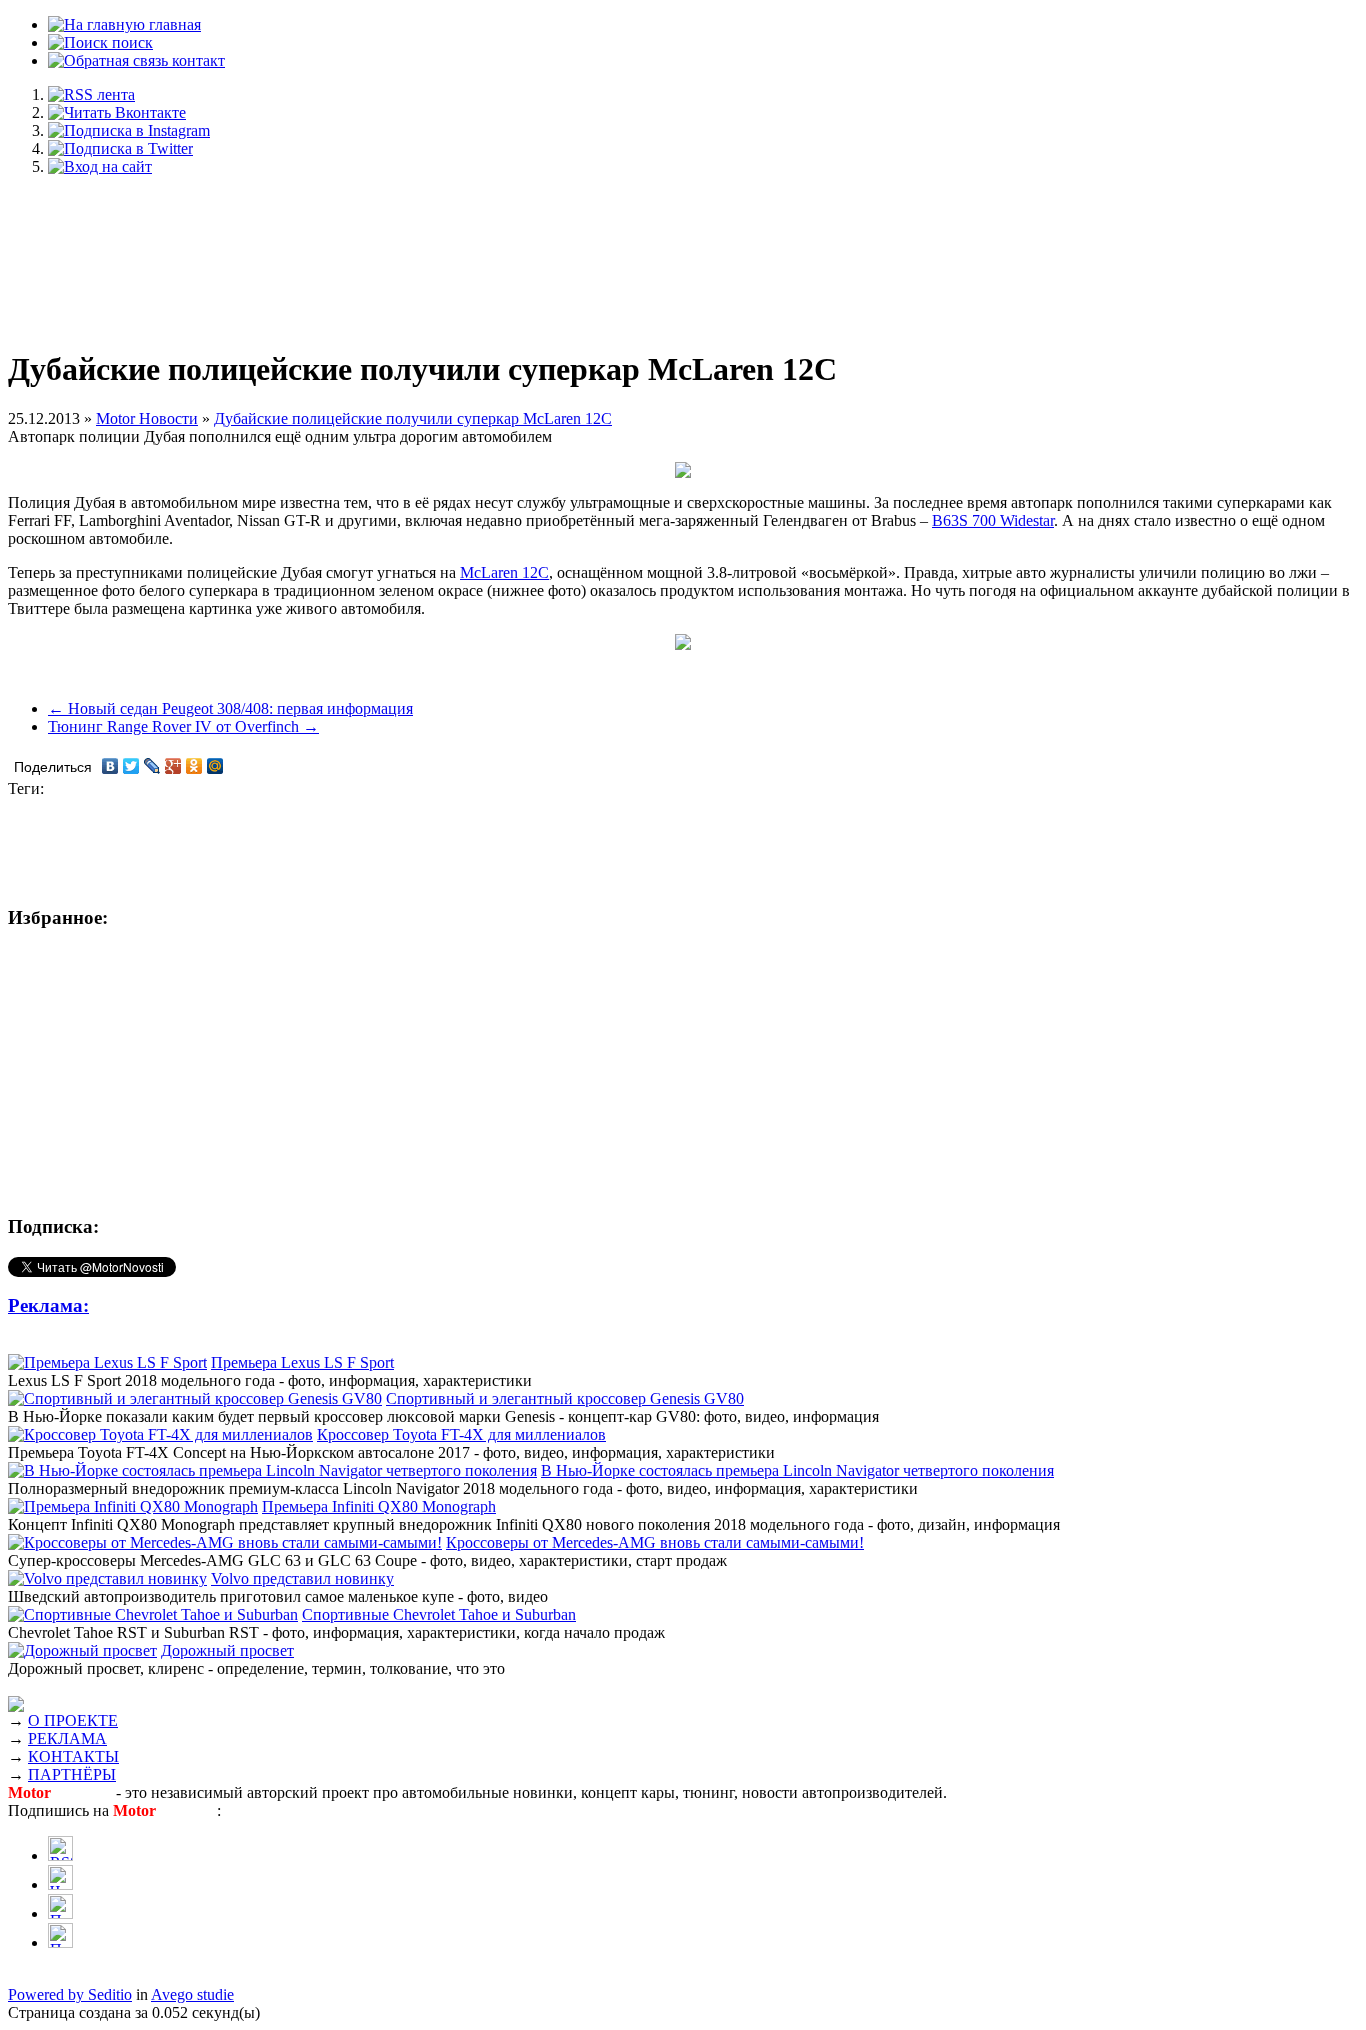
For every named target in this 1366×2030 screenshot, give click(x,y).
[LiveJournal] (152, 766)
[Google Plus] (173, 766)
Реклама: (48, 1305)
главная (173, 24)
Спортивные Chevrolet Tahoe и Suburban (439, 1614)
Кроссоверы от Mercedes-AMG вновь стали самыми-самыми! (655, 1542)
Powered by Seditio (70, 1994)
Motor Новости (147, 418)
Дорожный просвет (227, 1650)
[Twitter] (131, 766)
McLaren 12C (504, 572)
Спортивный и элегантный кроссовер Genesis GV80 (565, 1398)
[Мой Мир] (215, 766)
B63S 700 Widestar (993, 520)
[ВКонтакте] (110, 766)
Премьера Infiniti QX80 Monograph (379, 1506)
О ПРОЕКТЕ (73, 1720)
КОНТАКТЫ (73, 1756)
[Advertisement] (683, 252)
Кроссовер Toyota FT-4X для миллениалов (461, 1434)
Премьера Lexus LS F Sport (302, 1362)
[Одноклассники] (194, 766)
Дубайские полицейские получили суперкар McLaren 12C (413, 418)
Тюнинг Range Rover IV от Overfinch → (183, 726)
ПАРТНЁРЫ (72, 1774)
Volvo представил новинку (302, 1578)
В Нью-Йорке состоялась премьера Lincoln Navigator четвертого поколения (797, 1470)
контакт (196, 60)
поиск (130, 42)
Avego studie (192, 1994)
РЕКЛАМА (67, 1738)
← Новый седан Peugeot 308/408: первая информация (230, 708)
